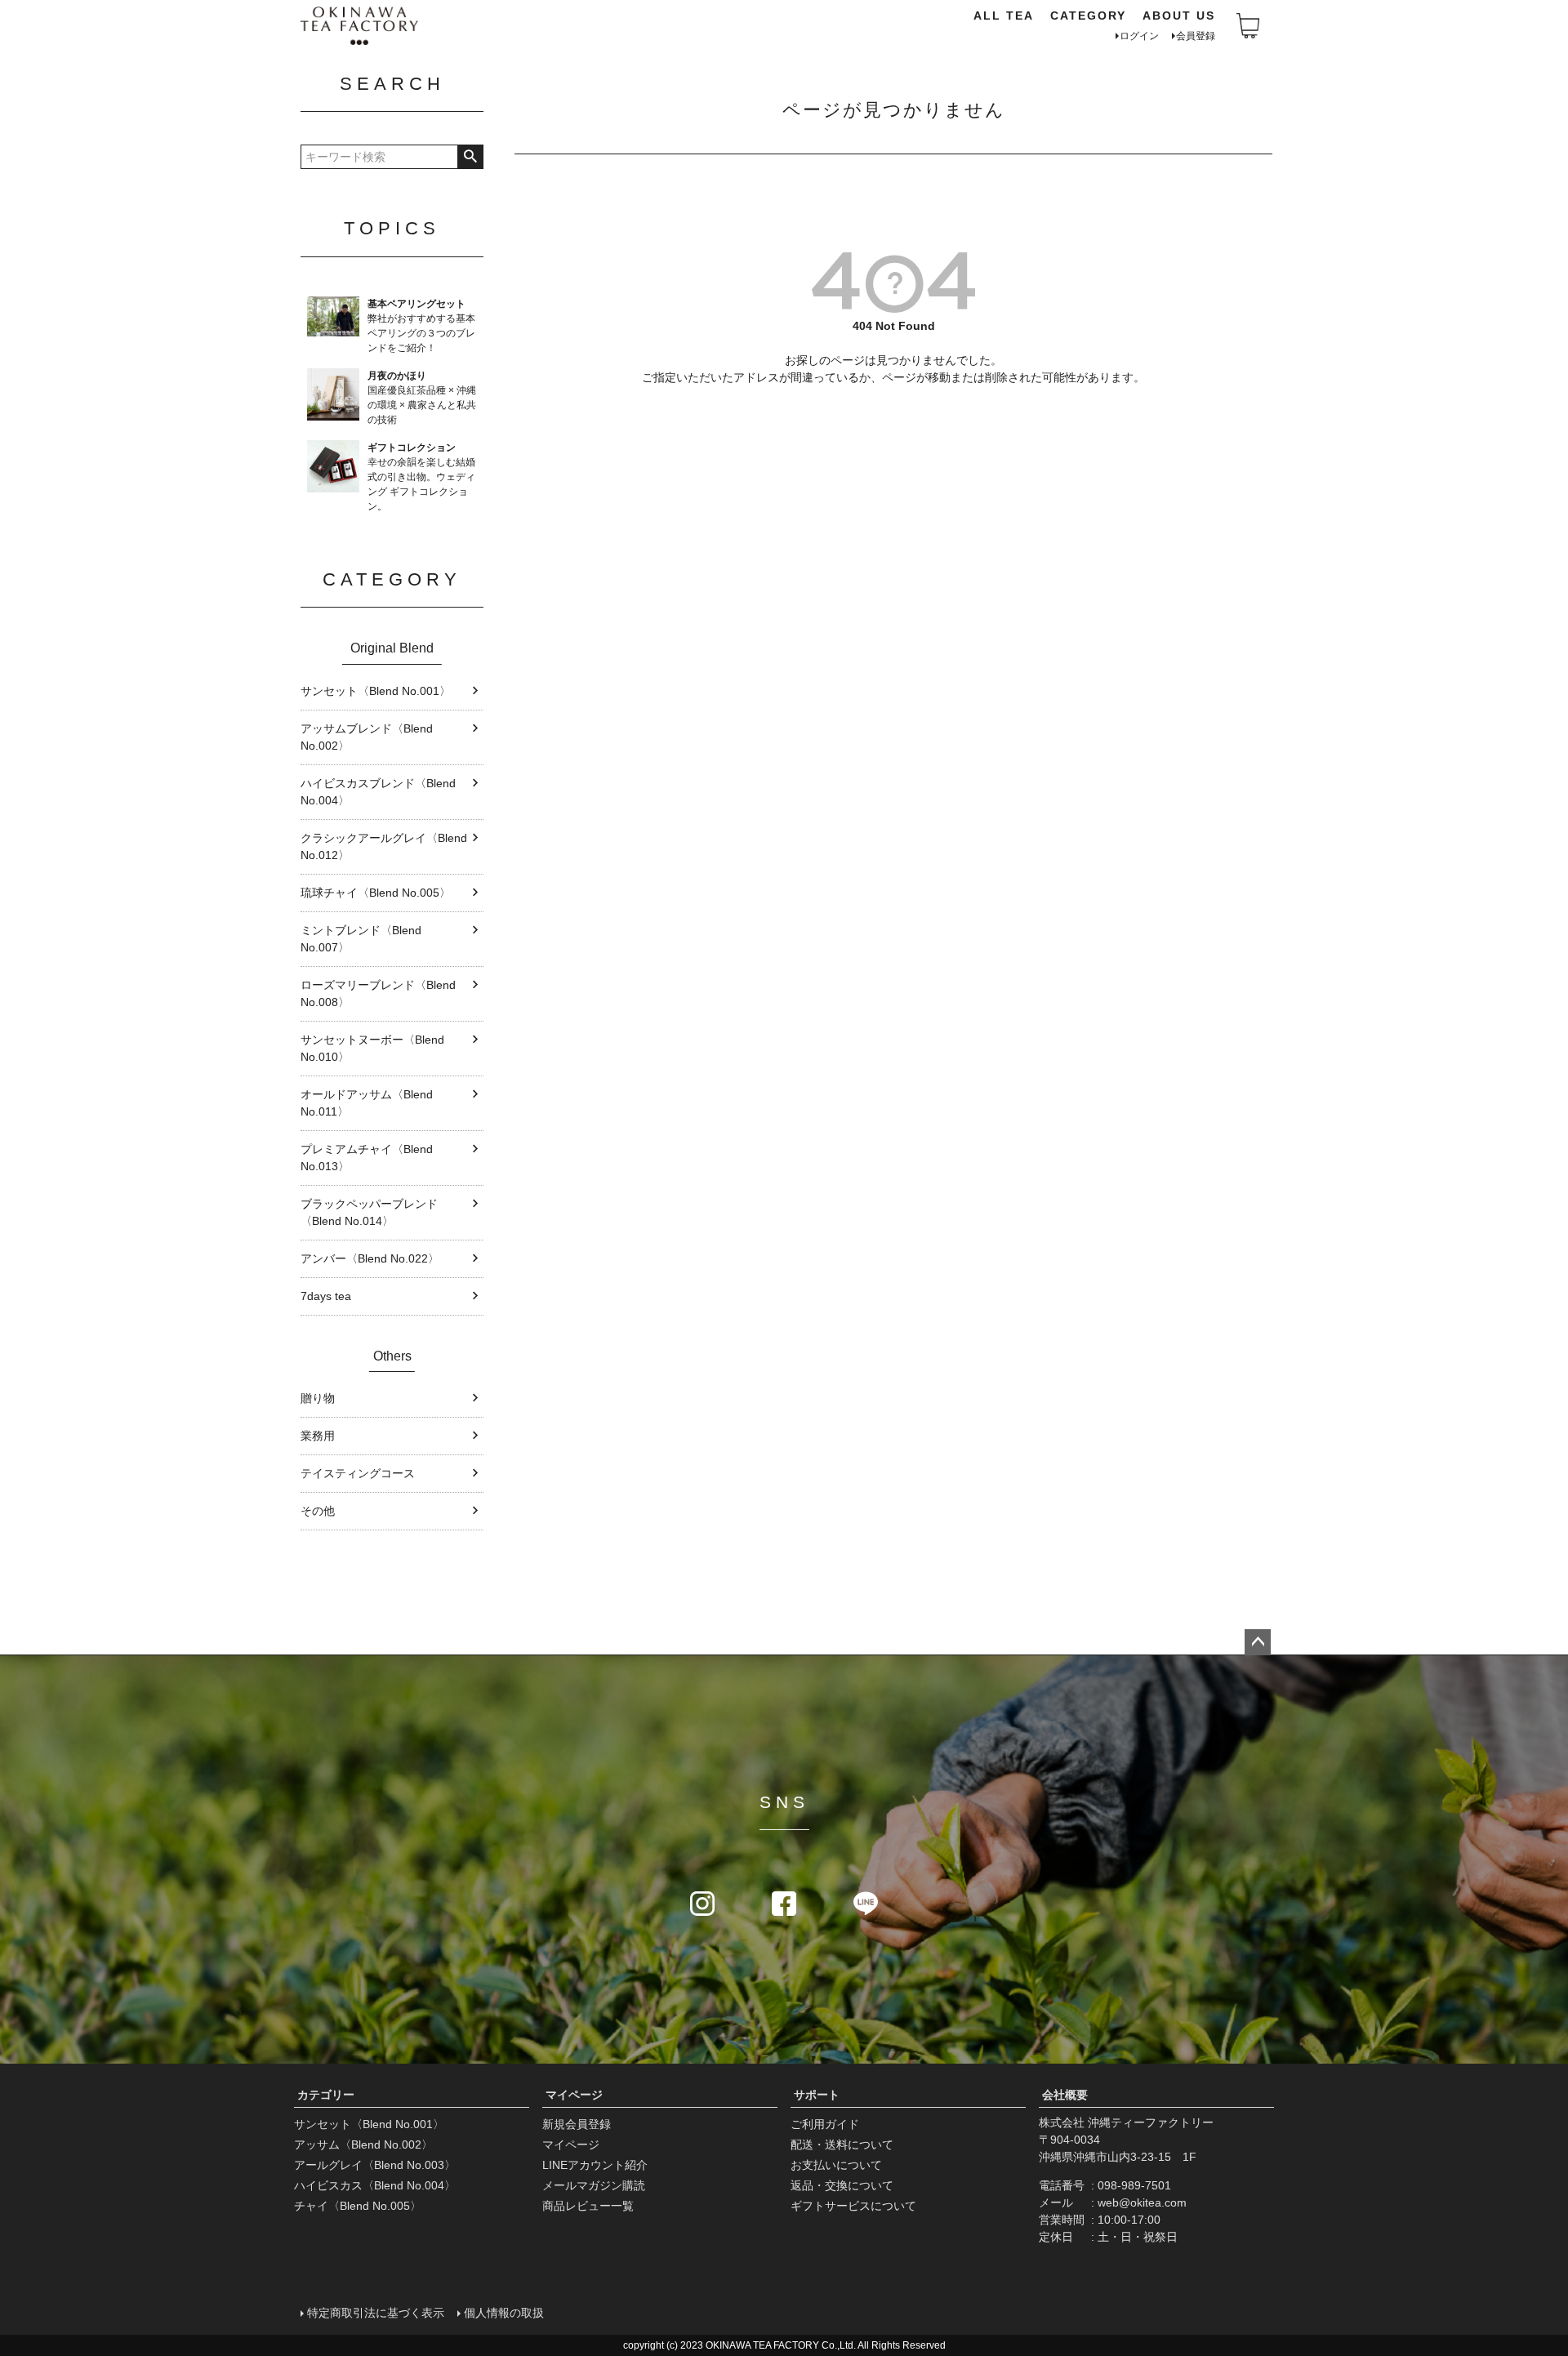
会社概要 (1065, 2095)
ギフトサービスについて (853, 2206)
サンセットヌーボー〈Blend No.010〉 (372, 1048)
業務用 (318, 1436)
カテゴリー (326, 2095)
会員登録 (1196, 36)
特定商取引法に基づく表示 (376, 2313)
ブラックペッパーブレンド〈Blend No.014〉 (369, 1212)
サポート (817, 2095)
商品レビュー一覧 (588, 2206)
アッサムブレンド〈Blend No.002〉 (367, 737)
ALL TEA (1004, 16)
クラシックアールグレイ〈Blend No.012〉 (384, 846)
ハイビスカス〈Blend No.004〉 (375, 2185)
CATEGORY (1088, 16)
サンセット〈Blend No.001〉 (376, 691)
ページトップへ (1258, 1642)
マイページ (574, 2095)
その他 (318, 1511)
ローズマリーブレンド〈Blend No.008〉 (378, 993)
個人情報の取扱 (504, 2313)
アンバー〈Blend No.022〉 (370, 1258)
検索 (470, 157)
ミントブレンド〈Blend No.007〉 (361, 939)
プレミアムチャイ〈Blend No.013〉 (367, 1158)
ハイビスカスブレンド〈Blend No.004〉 (378, 792)
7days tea (326, 1296)
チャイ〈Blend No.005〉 (358, 2206)
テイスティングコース (358, 1473)
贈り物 (318, 1398)
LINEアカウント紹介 (595, 2165)
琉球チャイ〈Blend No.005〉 (376, 893)
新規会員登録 (577, 2124)
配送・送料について (842, 2144)
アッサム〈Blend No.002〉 (363, 2144)
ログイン (1139, 36)
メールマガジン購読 (594, 2185)
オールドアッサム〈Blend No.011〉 (367, 1103)
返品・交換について (842, 2185)
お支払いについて (836, 2165)
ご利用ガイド (825, 2124)
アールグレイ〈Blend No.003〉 (375, 2165)
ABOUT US (1179, 16)
